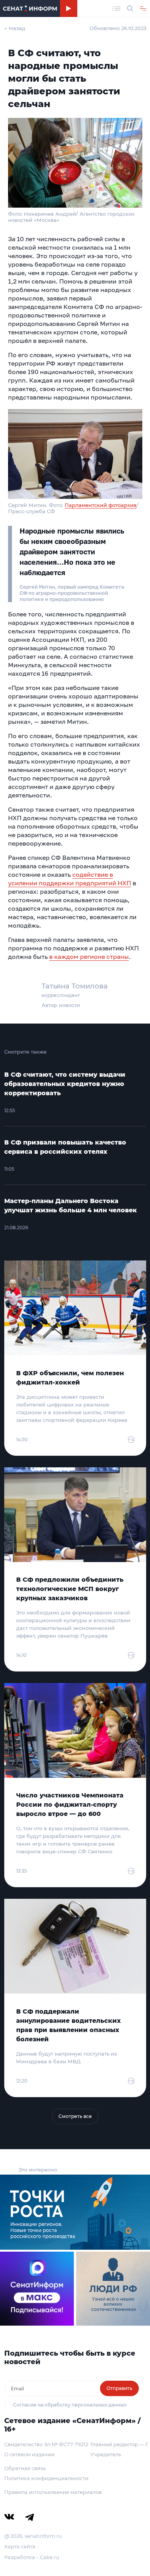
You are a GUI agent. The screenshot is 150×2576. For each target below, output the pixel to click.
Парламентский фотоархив (101, 505)
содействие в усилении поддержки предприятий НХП (70, 879)
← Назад (15, 28)
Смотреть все (75, 2116)
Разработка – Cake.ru (32, 2557)
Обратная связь (25, 2468)
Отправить (119, 2388)
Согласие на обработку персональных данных (70, 2405)
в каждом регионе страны (89, 957)
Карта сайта (20, 2546)
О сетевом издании (29, 2454)
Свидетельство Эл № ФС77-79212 (46, 2444)
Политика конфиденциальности (46, 2478)
